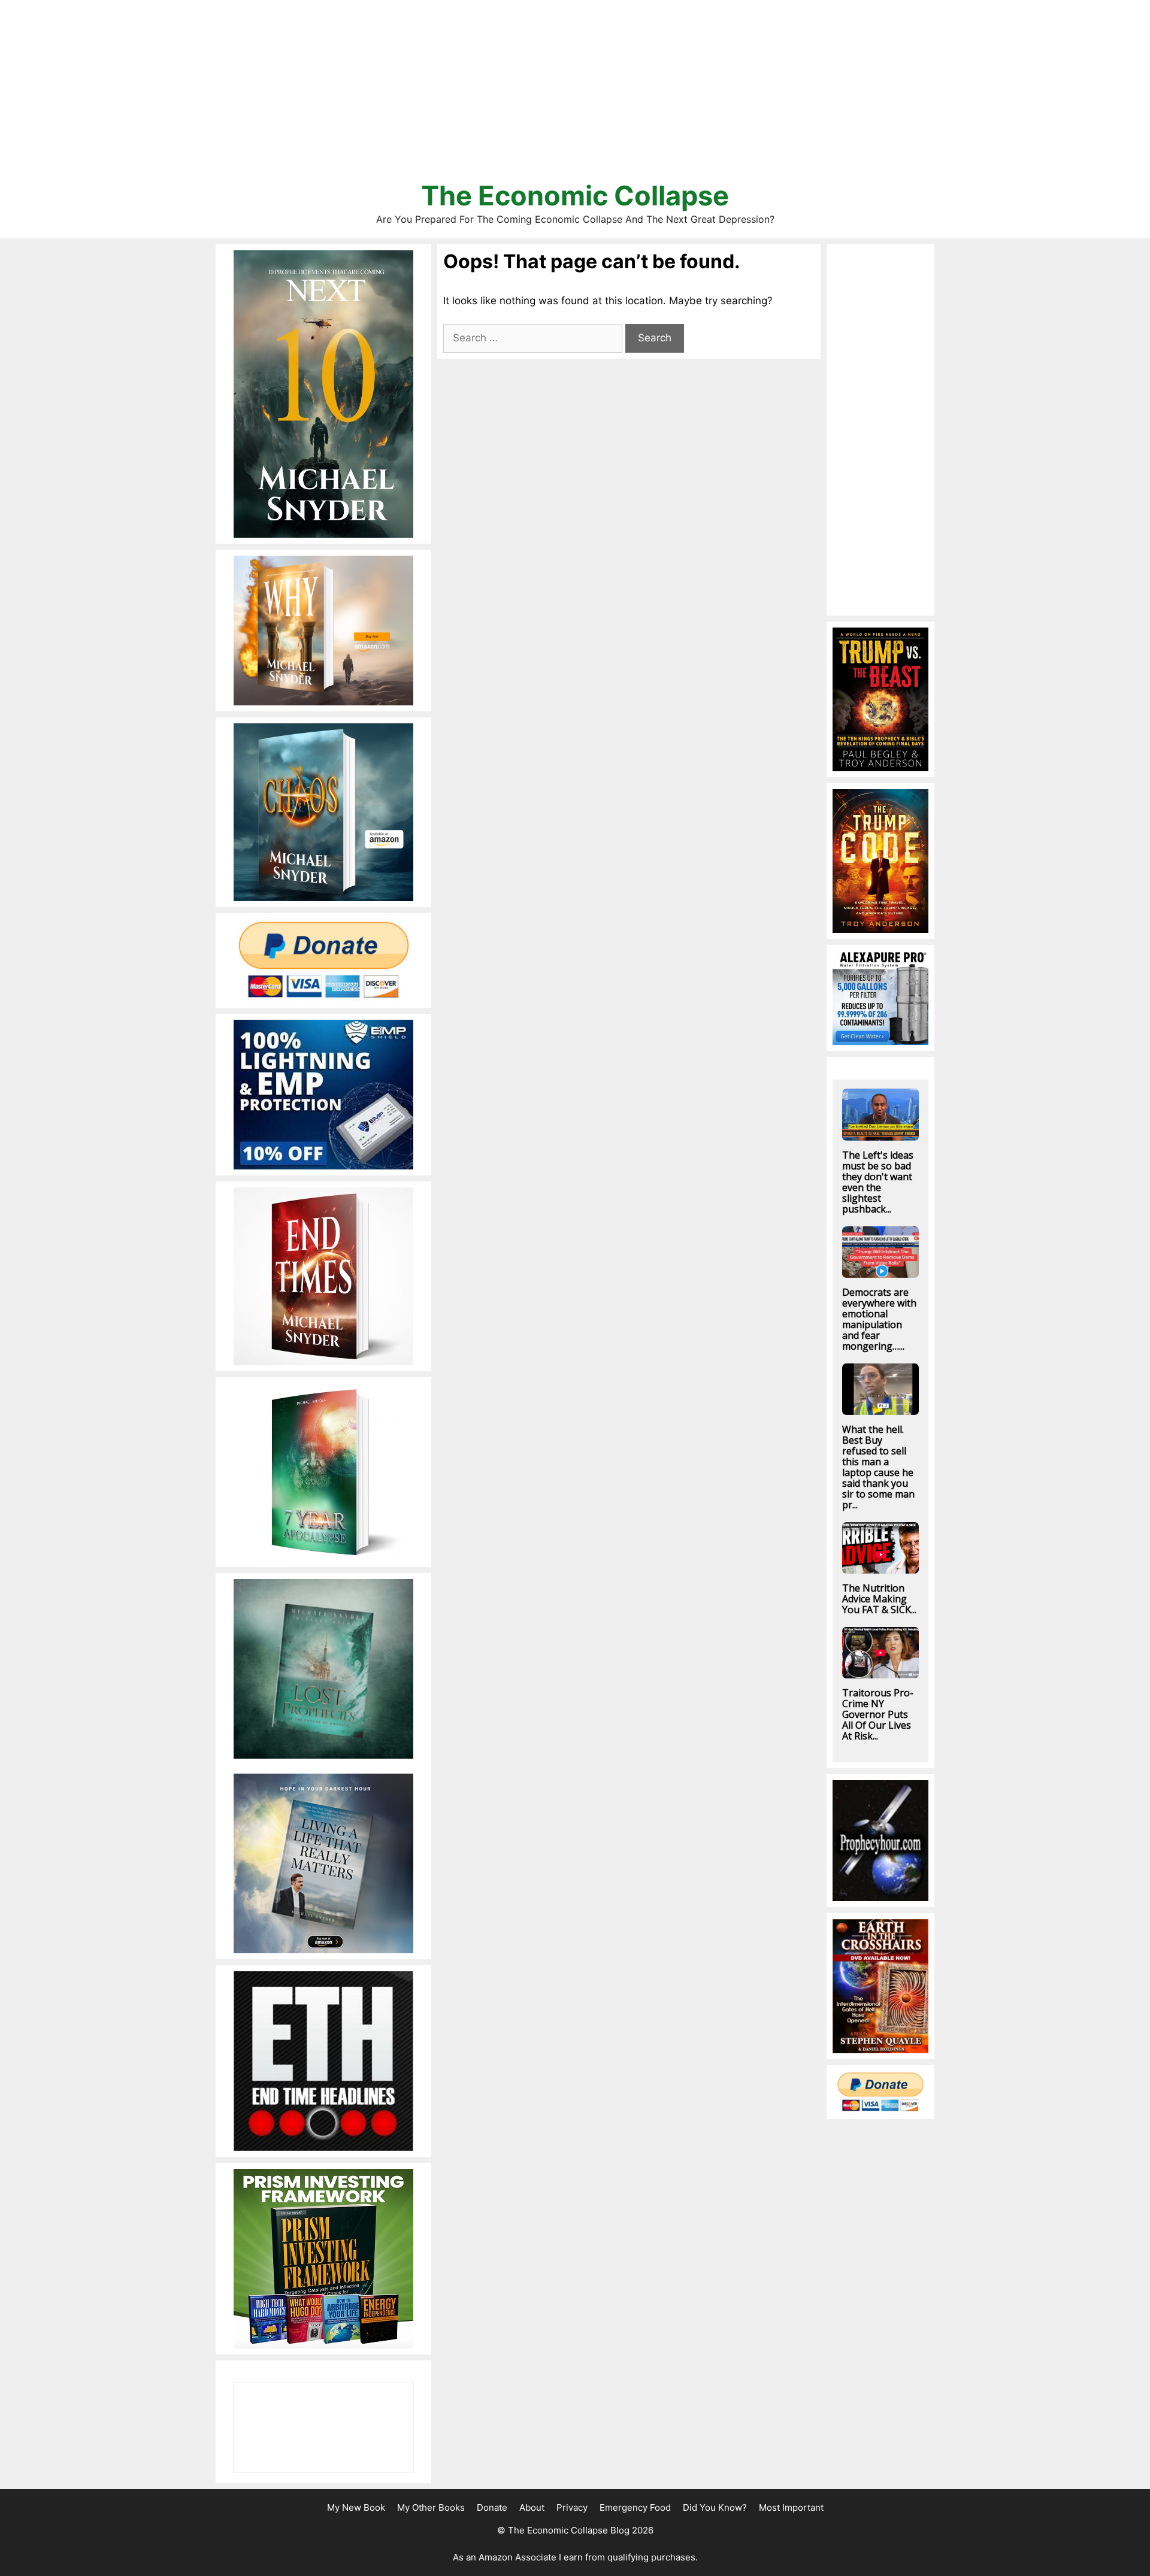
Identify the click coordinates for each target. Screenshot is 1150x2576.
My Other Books (431, 2507)
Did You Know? (715, 2507)
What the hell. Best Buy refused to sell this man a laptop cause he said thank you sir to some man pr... (878, 1467)
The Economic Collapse (575, 196)
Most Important (791, 2507)
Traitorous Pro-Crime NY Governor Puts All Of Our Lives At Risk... (878, 1714)
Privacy (572, 2507)
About (532, 2507)
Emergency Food (635, 2507)
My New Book (356, 2507)
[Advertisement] (575, 96)
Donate (492, 2507)
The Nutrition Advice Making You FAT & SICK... (879, 1599)
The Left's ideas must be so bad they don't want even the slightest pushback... (878, 1182)
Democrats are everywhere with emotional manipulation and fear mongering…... (879, 1319)
